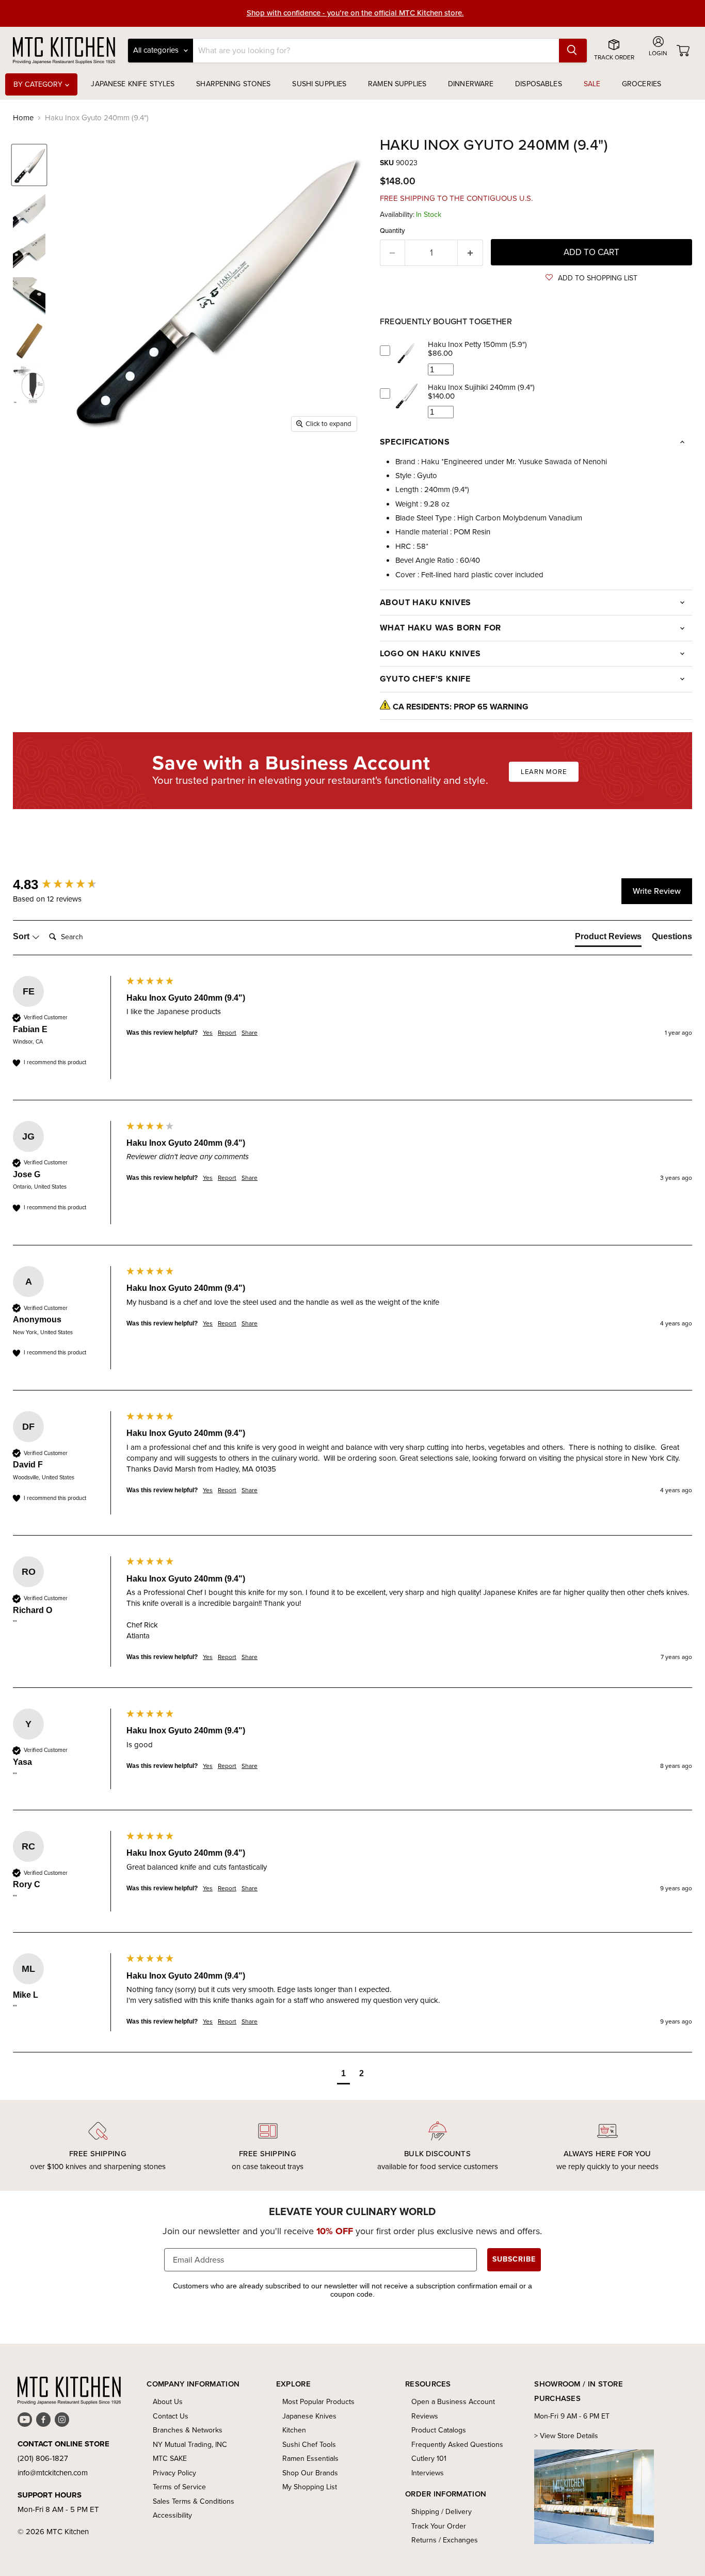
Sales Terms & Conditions (194, 2501)
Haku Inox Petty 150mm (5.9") (477, 344)
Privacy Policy (174, 2473)
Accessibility (172, 2515)
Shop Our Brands (310, 2473)
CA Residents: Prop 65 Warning (461, 707)
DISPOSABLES (539, 84)
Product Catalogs (439, 2430)
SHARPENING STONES (233, 84)
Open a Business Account (453, 2402)
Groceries (642, 84)
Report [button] (227, 1033)
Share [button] (250, 1033)
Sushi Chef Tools (309, 2445)
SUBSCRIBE (514, 2259)
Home (23, 118)
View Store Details (569, 2436)
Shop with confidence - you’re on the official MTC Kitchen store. (355, 13)
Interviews (428, 2473)
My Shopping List (310, 2487)
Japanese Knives (309, 2416)
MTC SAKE (170, 2459)
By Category (39, 84)
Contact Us (171, 2416)
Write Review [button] (657, 891)
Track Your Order (439, 2526)
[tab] (608, 939)
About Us (168, 2402)
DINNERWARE (471, 84)
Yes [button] (208, 1033)
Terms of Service (179, 2487)
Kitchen (294, 2430)
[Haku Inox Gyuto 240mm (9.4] (29, 165)
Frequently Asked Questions (457, 2445)
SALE (592, 84)
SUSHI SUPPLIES (319, 84)
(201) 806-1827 (43, 2458)
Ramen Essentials (310, 2459)
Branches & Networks (188, 2430)
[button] (591, 278)
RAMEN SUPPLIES (397, 84)
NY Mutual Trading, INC (190, 2445)
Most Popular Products (318, 2402)
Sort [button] (22, 936)
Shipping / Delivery (442, 2512)
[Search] (573, 51)
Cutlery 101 (429, 2459)
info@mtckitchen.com (53, 2473)
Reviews (425, 2416)
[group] (67, 884)
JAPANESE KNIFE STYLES (133, 84)
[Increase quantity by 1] (470, 253)
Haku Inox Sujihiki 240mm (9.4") (481, 387)
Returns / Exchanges (445, 2540)
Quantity (392, 231)
